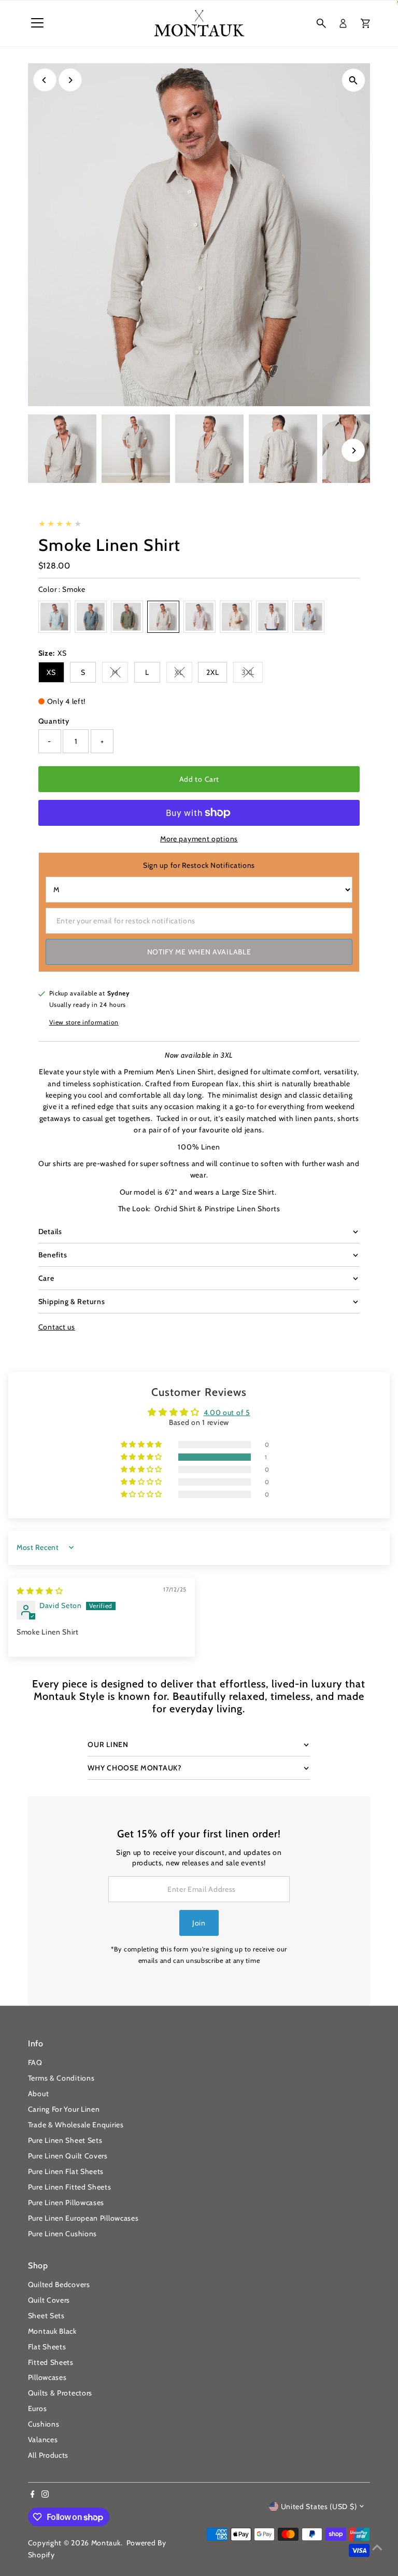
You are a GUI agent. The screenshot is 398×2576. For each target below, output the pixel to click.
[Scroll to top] (377, 2547)
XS (51, 672)
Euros (38, 2408)
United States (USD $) (319, 2506)
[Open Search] (321, 23)
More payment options (199, 839)
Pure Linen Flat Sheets (66, 2171)
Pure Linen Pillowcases (66, 2203)
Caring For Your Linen (64, 2109)
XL (183, 674)
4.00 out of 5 (227, 1412)
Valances (43, 2440)
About (39, 2094)
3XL (252, 674)
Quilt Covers (49, 2300)
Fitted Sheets (51, 2362)
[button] (143, 1457)
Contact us (57, 1327)
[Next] (70, 80)
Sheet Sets (46, 2316)
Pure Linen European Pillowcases (83, 2218)
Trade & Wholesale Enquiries (76, 2125)
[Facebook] (33, 2495)
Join (199, 1923)
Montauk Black (52, 2331)
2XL (212, 672)
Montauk (106, 2543)
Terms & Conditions (61, 2078)
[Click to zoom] (353, 80)
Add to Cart (199, 779)
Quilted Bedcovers (59, 2284)
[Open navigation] (37, 23)
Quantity (54, 721)
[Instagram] (45, 2495)
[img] (40, 1591)
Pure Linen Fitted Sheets (70, 2187)
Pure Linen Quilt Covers (68, 2156)
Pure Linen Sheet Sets (65, 2140)
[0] (365, 23)
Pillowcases (47, 2377)
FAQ (35, 2062)
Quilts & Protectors (60, 2393)
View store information (84, 1022)
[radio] (54, 617)
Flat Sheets (47, 2347)
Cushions (44, 2424)
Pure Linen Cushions (62, 2234)
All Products (48, 2455)
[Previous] (45, 80)
